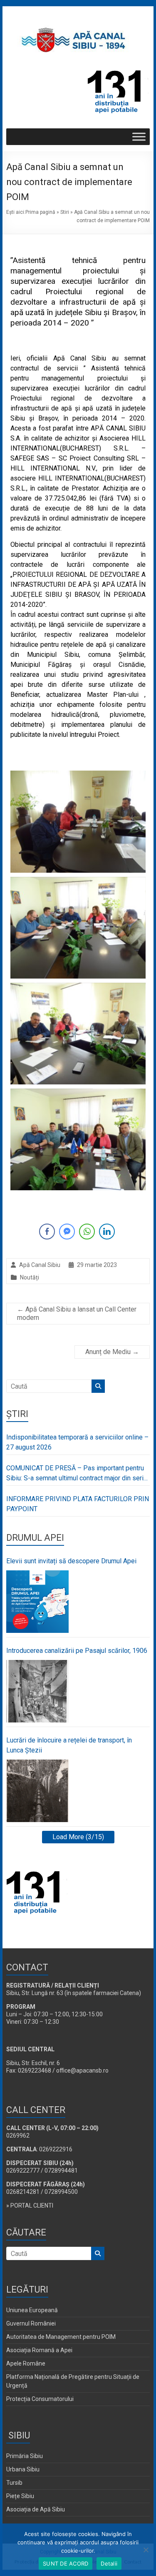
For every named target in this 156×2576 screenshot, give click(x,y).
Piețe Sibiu (20, 2496)
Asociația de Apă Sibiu (36, 2509)
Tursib (14, 2483)
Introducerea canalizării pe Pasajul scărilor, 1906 (77, 1651)
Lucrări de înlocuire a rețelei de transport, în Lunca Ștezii (69, 1745)
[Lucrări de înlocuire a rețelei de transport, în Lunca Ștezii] (37, 1791)
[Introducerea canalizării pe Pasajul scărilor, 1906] (37, 1691)
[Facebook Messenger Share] (67, 1232)
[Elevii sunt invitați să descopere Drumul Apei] (37, 1602)
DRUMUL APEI (35, 1538)
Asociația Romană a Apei (39, 2350)
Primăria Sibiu (25, 2456)
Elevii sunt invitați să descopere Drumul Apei (71, 1561)
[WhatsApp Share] (87, 1232)
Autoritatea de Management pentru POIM (61, 2337)
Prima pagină (40, 212)
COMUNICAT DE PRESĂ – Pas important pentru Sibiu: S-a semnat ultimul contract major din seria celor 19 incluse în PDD (77, 1474)
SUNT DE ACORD (66, 2563)
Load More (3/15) (78, 1837)
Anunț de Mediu (112, 1352)
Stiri (65, 212)
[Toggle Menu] (139, 137)
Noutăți (30, 1277)
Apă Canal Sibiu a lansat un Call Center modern (77, 1313)
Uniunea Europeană (32, 2310)
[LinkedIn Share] (107, 1232)
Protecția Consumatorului (40, 2399)
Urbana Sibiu (23, 2469)
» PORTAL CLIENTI (30, 2205)
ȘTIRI (17, 1414)
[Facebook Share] (47, 1232)
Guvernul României (31, 2323)
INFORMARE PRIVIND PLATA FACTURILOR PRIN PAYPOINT (78, 1504)
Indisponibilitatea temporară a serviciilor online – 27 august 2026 (77, 1442)
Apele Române (26, 2363)
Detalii (109, 2563)
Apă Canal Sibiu (40, 1265)
